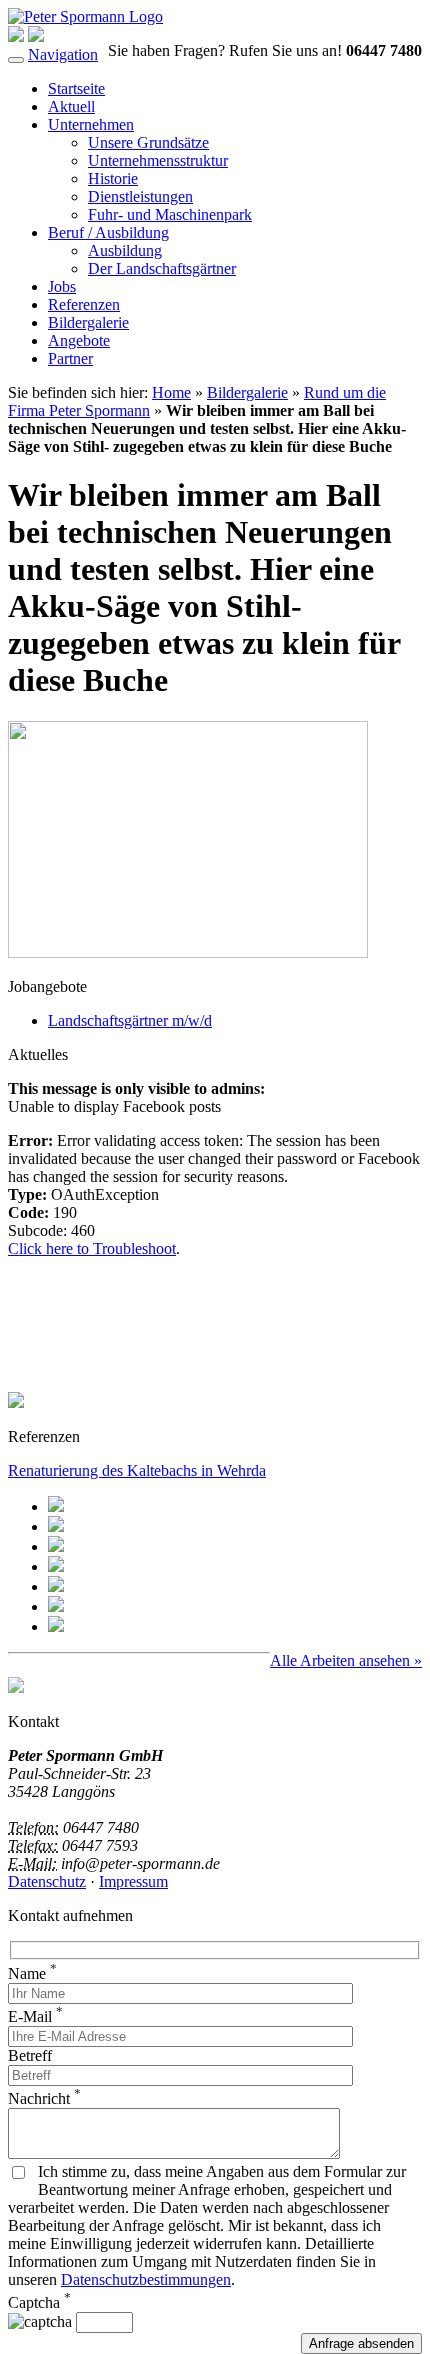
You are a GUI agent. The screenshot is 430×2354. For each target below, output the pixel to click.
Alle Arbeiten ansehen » (346, 1660)
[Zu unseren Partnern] (16, 1687)
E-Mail (35, 2016)
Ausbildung (125, 250)
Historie (113, 178)
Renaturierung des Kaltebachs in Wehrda (137, 1470)
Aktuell (71, 106)
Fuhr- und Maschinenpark (170, 214)
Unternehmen (91, 124)
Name (32, 1973)
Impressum (133, 1881)
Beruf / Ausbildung (108, 232)
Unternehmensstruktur (158, 160)
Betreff (30, 2055)
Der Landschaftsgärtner (162, 268)
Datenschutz (47, 1881)
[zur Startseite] (85, 16)
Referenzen (84, 304)
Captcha (39, 2302)
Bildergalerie (88, 322)
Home (171, 392)
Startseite (76, 88)
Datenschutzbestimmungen (146, 2279)
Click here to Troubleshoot (92, 1248)
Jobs (62, 286)
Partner (70, 358)
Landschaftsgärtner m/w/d (130, 1020)
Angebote (79, 340)
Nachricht (44, 2098)
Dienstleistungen (140, 196)
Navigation (63, 54)
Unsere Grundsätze (148, 142)
